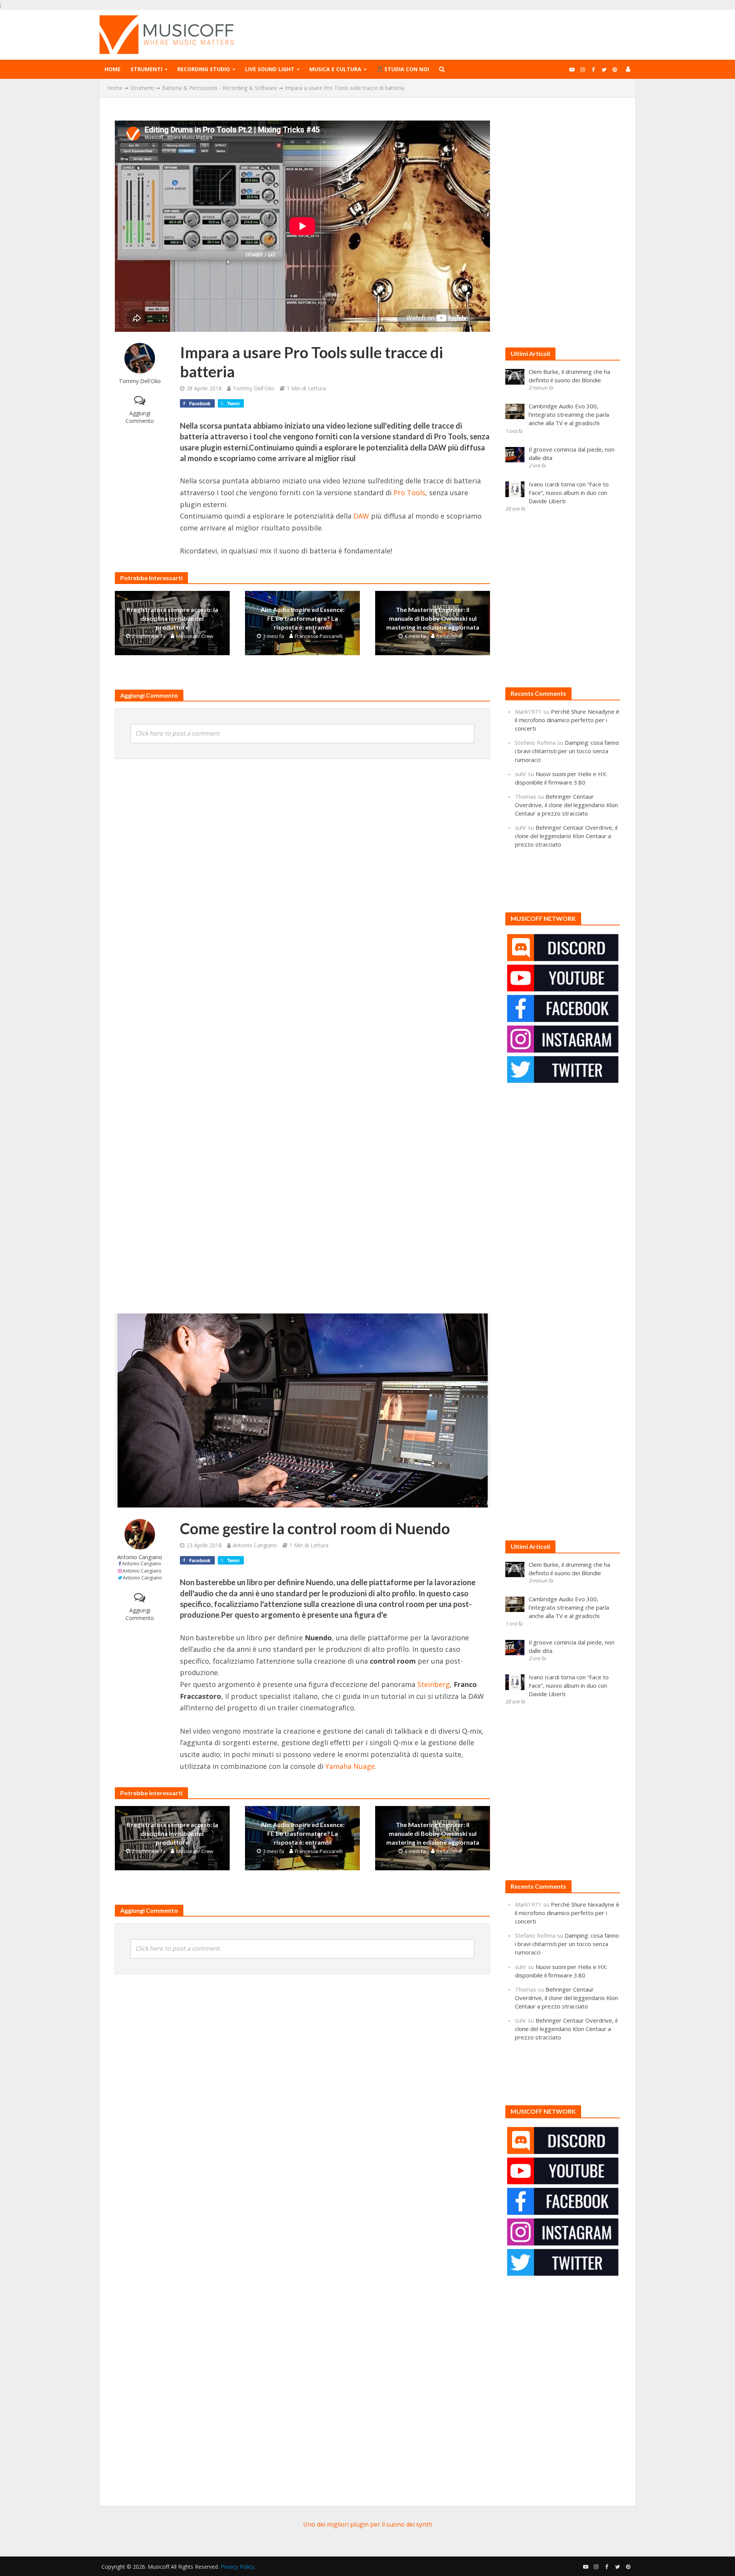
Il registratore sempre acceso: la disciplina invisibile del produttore (172, 618)
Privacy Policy (237, 2567)
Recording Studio (204, 69)
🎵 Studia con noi (403, 69)
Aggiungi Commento (140, 417)
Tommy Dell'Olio (140, 381)
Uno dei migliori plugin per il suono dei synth (368, 2524)
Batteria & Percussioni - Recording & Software (220, 88)
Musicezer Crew (195, 636)
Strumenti (146, 69)
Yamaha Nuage (350, 1766)
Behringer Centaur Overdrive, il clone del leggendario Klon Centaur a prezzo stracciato (566, 805)
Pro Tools (409, 493)
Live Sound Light (270, 69)
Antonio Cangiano (140, 1557)
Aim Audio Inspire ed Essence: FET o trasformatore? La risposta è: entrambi (303, 618)
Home (113, 69)
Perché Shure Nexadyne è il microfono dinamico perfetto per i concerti (567, 720)
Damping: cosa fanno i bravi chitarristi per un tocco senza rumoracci (567, 751)
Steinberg (434, 1684)
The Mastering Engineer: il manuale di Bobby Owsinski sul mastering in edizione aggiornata (433, 618)
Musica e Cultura (335, 69)
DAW (361, 516)
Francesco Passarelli (319, 636)
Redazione (449, 636)
